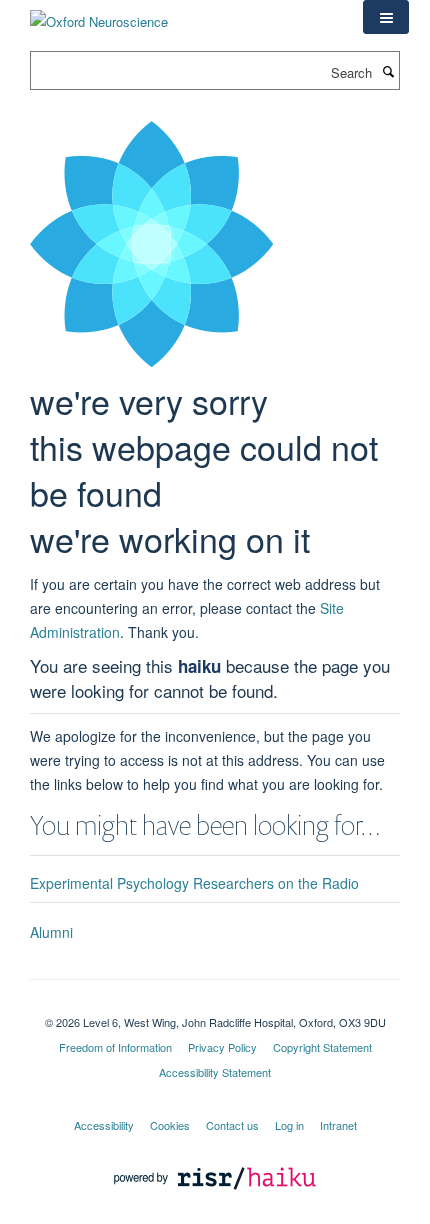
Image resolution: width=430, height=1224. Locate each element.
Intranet (338, 1125)
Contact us (232, 1125)
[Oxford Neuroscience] (99, 14)
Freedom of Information (115, 1047)
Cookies (170, 1125)
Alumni (51, 932)
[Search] (388, 71)
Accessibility (104, 1125)
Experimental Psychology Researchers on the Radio (194, 883)
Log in (289, 1125)
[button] (386, 17)
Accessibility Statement (215, 1072)
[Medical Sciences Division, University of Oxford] (215, 1005)
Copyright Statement (322, 1047)
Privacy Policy (222, 1047)
